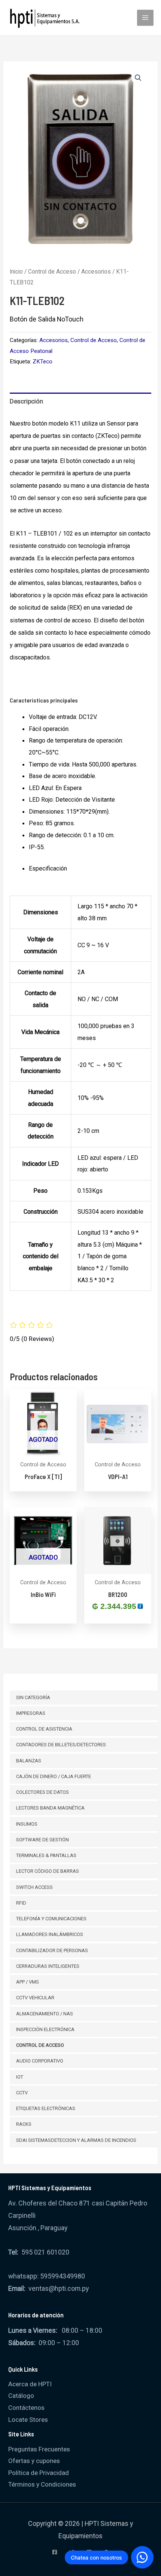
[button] (138, 78)
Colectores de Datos (42, 1792)
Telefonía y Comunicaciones (51, 1919)
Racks (24, 2124)
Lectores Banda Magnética (50, 1808)
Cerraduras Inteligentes (48, 1966)
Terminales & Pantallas (46, 1855)
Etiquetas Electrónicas (46, 2108)
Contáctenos (26, 2408)
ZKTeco (42, 362)
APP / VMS (28, 1982)
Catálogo (21, 2396)
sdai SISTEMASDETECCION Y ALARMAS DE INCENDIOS (76, 2140)
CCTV (22, 2093)
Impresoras (31, 1713)
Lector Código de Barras (48, 1871)
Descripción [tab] (26, 401)
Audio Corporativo (40, 2061)
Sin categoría (33, 1697)
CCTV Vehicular (35, 1998)
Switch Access (34, 1887)
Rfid (21, 1903)
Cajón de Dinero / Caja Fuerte (54, 1776)
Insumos (27, 1824)
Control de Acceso (40, 2045)
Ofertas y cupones (34, 2461)
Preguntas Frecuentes (39, 2449)
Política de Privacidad (39, 2473)
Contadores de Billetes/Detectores (61, 1745)
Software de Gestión (42, 1840)
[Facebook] (55, 2552)
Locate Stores (28, 2420)
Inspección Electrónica (45, 2029)
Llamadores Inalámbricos (50, 1934)
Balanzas (29, 1761)
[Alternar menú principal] (145, 18)
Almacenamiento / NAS (45, 2014)
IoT (20, 2077)
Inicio (16, 272)
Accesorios (96, 272)
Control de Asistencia (44, 1729)
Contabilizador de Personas (52, 1950)
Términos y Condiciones (42, 2484)
